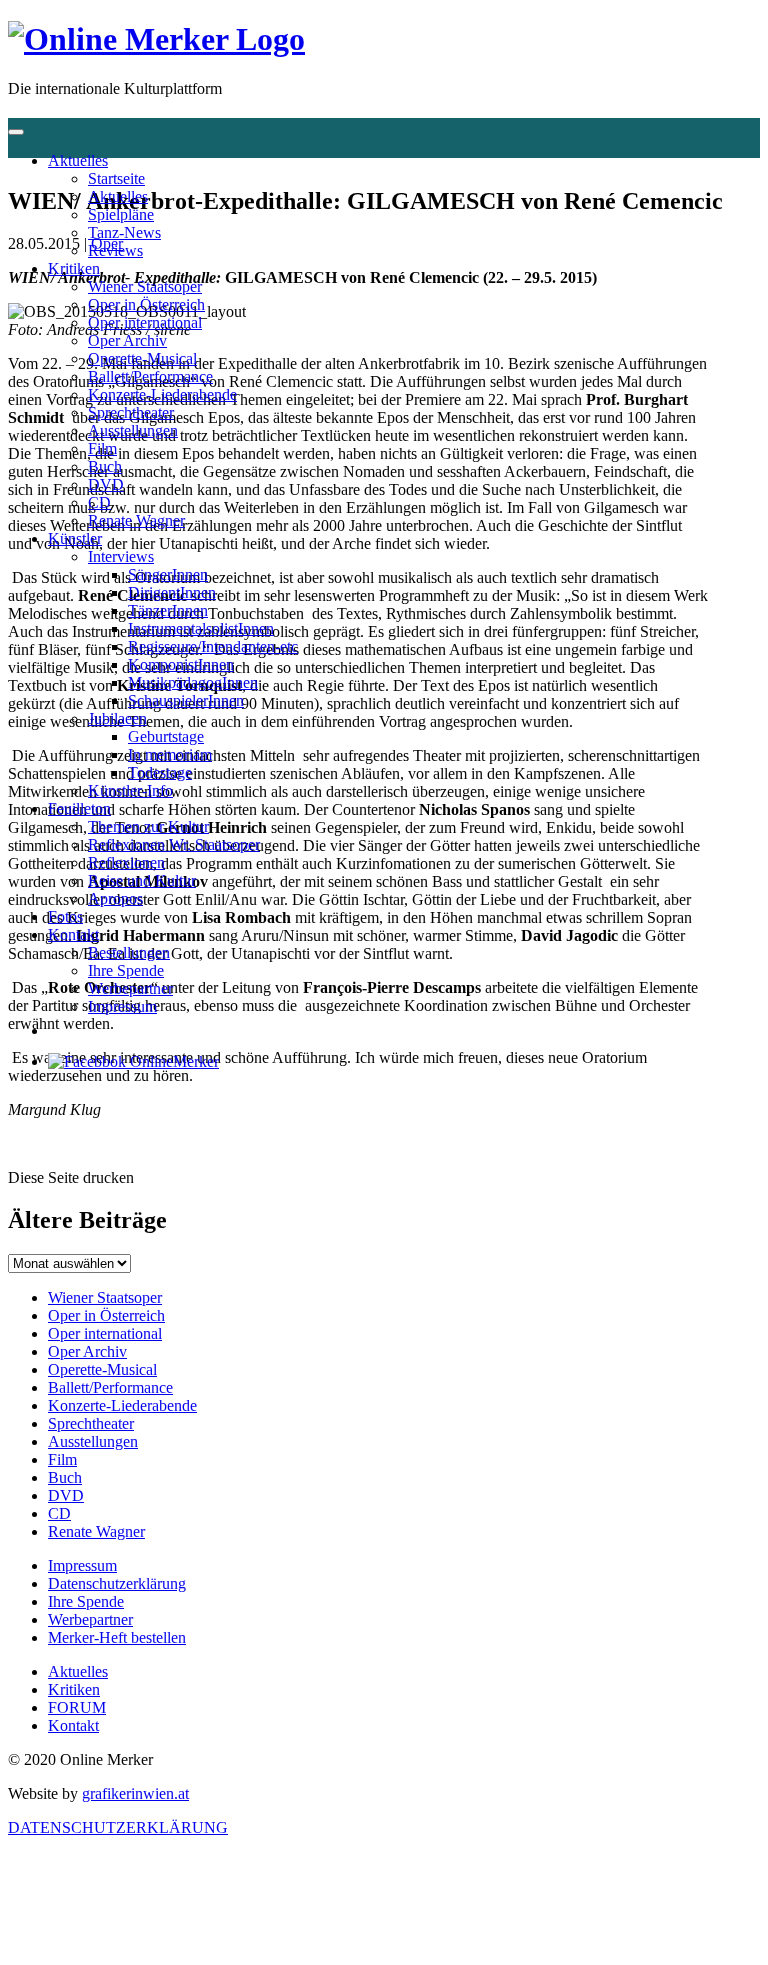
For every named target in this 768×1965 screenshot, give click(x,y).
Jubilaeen (117, 718)
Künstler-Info (130, 790)
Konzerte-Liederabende (162, 394)
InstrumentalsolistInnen (201, 628)
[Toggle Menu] (16, 132)
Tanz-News (124, 232)
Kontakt (73, 934)
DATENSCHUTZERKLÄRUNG (118, 1827)
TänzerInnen (168, 610)
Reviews (115, 250)
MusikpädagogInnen (193, 682)
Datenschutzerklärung (117, 1583)
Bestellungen (129, 952)
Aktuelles (78, 160)
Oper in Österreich (146, 304)
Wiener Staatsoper (145, 286)
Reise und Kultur (142, 880)
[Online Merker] (156, 39)
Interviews (121, 556)
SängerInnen (168, 574)
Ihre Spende (126, 970)
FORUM (77, 1707)
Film (102, 448)
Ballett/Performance (150, 376)
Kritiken (74, 268)
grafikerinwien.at (135, 1793)
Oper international (145, 322)
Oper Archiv (127, 340)
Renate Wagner (136, 520)
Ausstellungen (133, 430)
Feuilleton (79, 808)
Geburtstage (166, 736)
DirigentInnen (172, 592)
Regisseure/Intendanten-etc (213, 646)
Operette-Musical (142, 358)
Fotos (65, 916)
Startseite (116, 178)
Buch (105, 466)
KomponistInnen (181, 664)
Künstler (75, 538)
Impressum (122, 1006)
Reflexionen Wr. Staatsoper (174, 844)
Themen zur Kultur (148, 826)
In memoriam (170, 754)
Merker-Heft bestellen (117, 1637)
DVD (106, 484)
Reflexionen (126, 862)
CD (99, 502)
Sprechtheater (131, 412)
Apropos (115, 898)
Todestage (160, 772)
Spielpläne (121, 214)
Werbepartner (130, 988)
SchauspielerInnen (186, 700)
